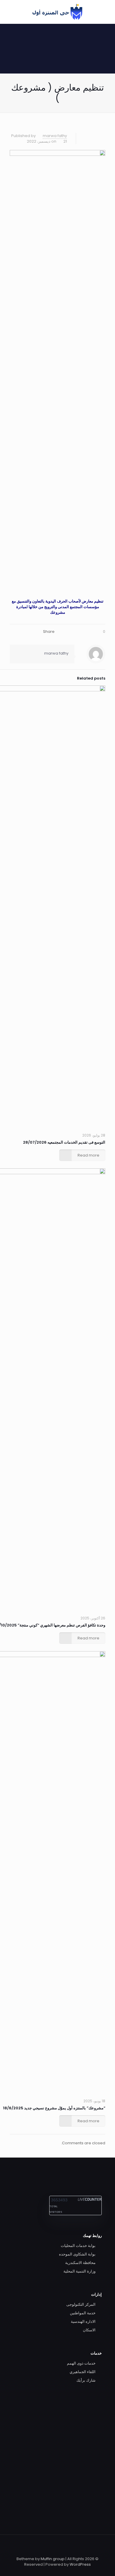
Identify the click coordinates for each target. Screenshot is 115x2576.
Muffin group (53, 2559)
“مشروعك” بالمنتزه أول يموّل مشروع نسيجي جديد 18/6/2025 (54, 2108)
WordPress (80, 2564)
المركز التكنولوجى (81, 2304)
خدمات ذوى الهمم (81, 2363)
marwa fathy (55, 136)
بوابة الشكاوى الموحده (77, 2254)
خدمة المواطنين (83, 2313)
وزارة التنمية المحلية (79, 2271)
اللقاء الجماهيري (83, 2372)
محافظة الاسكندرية (80, 2263)
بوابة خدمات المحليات (78, 2246)
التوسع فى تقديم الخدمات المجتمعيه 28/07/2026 (64, 1142)
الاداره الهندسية (83, 2321)
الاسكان (89, 2330)
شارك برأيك (86, 2380)
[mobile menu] (11, 12)
